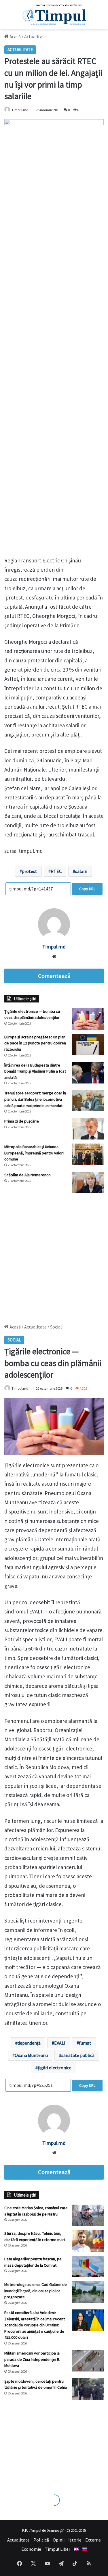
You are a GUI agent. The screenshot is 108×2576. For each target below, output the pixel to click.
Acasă (15, 36)
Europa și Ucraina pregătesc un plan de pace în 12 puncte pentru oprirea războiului (35, 1043)
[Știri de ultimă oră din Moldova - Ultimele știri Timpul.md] (54, 15)
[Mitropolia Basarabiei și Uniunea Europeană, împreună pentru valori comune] (88, 1154)
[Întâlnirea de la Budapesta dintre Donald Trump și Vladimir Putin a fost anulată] (88, 1073)
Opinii (59, 2540)
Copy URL (87, 889)
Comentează (54, 976)
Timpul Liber (58, 2549)
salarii (81, 871)
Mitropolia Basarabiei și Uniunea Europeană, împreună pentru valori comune (34, 1153)
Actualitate (35, 36)
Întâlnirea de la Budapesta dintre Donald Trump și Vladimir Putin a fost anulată (35, 1071)
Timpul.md (20, 110)
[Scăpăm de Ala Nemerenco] (88, 1182)
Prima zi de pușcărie (22, 1121)
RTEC (56, 871)
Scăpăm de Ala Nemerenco (28, 1175)
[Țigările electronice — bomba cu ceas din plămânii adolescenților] (88, 1019)
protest (30, 871)
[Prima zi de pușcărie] (88, 1129)
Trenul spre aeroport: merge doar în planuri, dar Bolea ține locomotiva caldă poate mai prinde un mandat (35, 1099)
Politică (41, 2540)
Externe (93, 2540)
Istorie (75, 2540)
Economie (31, 2549)
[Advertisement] (54, 1256)
